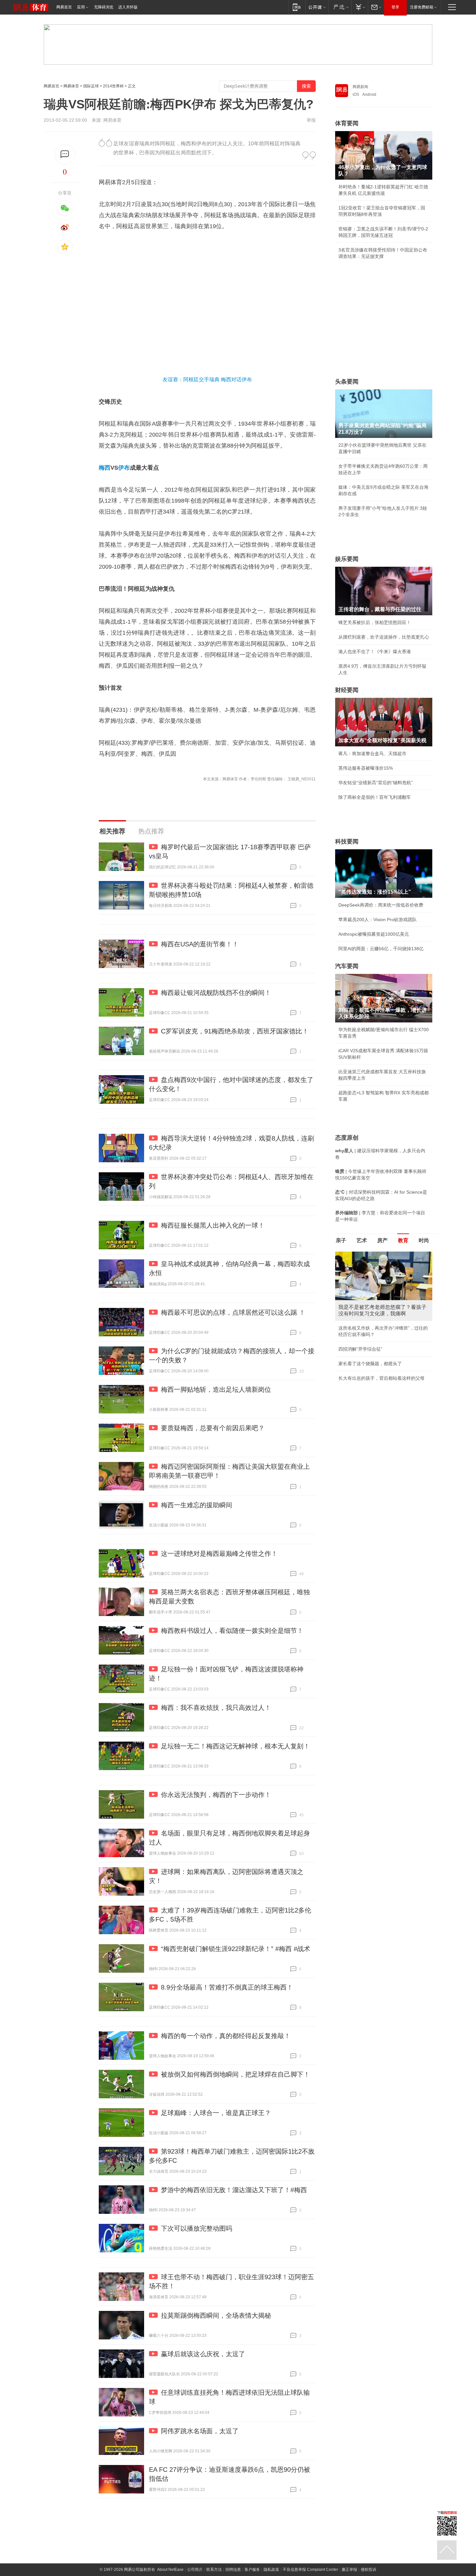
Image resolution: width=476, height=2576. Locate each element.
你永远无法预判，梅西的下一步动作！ (216, 1795)
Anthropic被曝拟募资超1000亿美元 (374, 934)
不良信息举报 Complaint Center (310, 2570)
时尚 (424, 1240)
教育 (403, 1240)
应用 (81, 7)
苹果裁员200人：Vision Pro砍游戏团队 (378, 920)
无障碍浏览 (104, 7)
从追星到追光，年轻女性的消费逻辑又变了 (381, 1364)
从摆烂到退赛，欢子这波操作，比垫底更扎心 (384, 637)
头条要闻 (347, 382)
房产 (382, 1240)
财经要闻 (347, 690)
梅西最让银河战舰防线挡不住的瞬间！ (216, 993)
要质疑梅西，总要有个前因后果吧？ (213, 1428)
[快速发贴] (65, 154)
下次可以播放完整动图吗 (197, 2228)
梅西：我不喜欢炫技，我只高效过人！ (216, 1708)
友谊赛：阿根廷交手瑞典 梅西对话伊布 (207, 379)
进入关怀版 (128, 7)
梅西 (105, 468)
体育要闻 (347, 123)
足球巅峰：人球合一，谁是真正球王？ (216, 2113)
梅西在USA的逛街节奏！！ (200, 944)
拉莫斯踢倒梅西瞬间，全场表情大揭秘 (216, 2315)
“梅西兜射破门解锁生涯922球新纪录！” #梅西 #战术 (236, 1949)
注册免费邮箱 (422, 7)
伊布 (124, 468)
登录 (395, 7)
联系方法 (214, 2570)
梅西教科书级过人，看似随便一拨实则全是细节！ (232, 1631)
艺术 (362, 1240)
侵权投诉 (368, 2570)
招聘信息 (233, 2570)
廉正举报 (349, 2570)
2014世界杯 (113, 86)
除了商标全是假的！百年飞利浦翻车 (375, 797)
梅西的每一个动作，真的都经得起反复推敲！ (226, 2036)
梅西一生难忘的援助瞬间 (197, 1505)
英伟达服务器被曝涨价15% (366, 768)
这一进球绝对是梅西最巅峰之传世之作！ (219, 1554)
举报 (311, 120)
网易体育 (71, 86)
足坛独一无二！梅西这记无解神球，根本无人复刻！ (235, 1746)
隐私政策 (271, 2570)
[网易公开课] (317, 7)
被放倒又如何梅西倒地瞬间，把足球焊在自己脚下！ (235, 2074)
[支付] (360, 7)
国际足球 (91, 86)
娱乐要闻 (347, 559)
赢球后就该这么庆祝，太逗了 (203, 2354)
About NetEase (170, 2570)
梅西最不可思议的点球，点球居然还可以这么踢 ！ (233, 1312)
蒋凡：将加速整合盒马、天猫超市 (372, 753)
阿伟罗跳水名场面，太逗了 (200, 2431)
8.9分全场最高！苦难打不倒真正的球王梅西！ (227, 1987)
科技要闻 (347, 842)
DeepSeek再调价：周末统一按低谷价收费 (381, 905)
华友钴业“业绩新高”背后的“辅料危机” (376, 783)
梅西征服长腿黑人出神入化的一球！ (213, 1225)
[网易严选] (340, 7)
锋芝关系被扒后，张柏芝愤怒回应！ (375, 622)
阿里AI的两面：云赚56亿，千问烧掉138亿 (381, 949)
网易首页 (64, 7)
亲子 (341, 1240)
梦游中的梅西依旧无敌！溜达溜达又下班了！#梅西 (234, 2190)
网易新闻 (360, 87)
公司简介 (195, 2570)
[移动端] (297, 7)
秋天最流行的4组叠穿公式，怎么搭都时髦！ (383, 1349)
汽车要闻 (347, 966)
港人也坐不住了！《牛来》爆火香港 (375, 652)
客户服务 (252, 2570)
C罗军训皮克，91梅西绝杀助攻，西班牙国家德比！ (235, 1031)
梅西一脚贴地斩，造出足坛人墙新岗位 (216, 1389)
